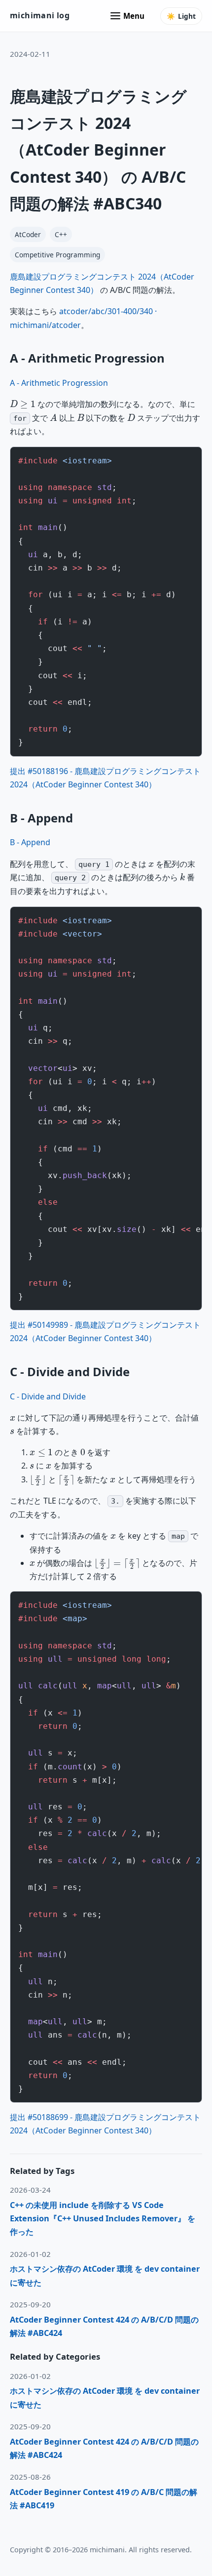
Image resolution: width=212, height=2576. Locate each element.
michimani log (40, 15)
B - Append (30, 842)
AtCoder (28, 234)
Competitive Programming (57, 255)
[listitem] (106, 2219)
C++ (61, 234)
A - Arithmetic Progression (59, 383)
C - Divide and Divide (48, 1396)
